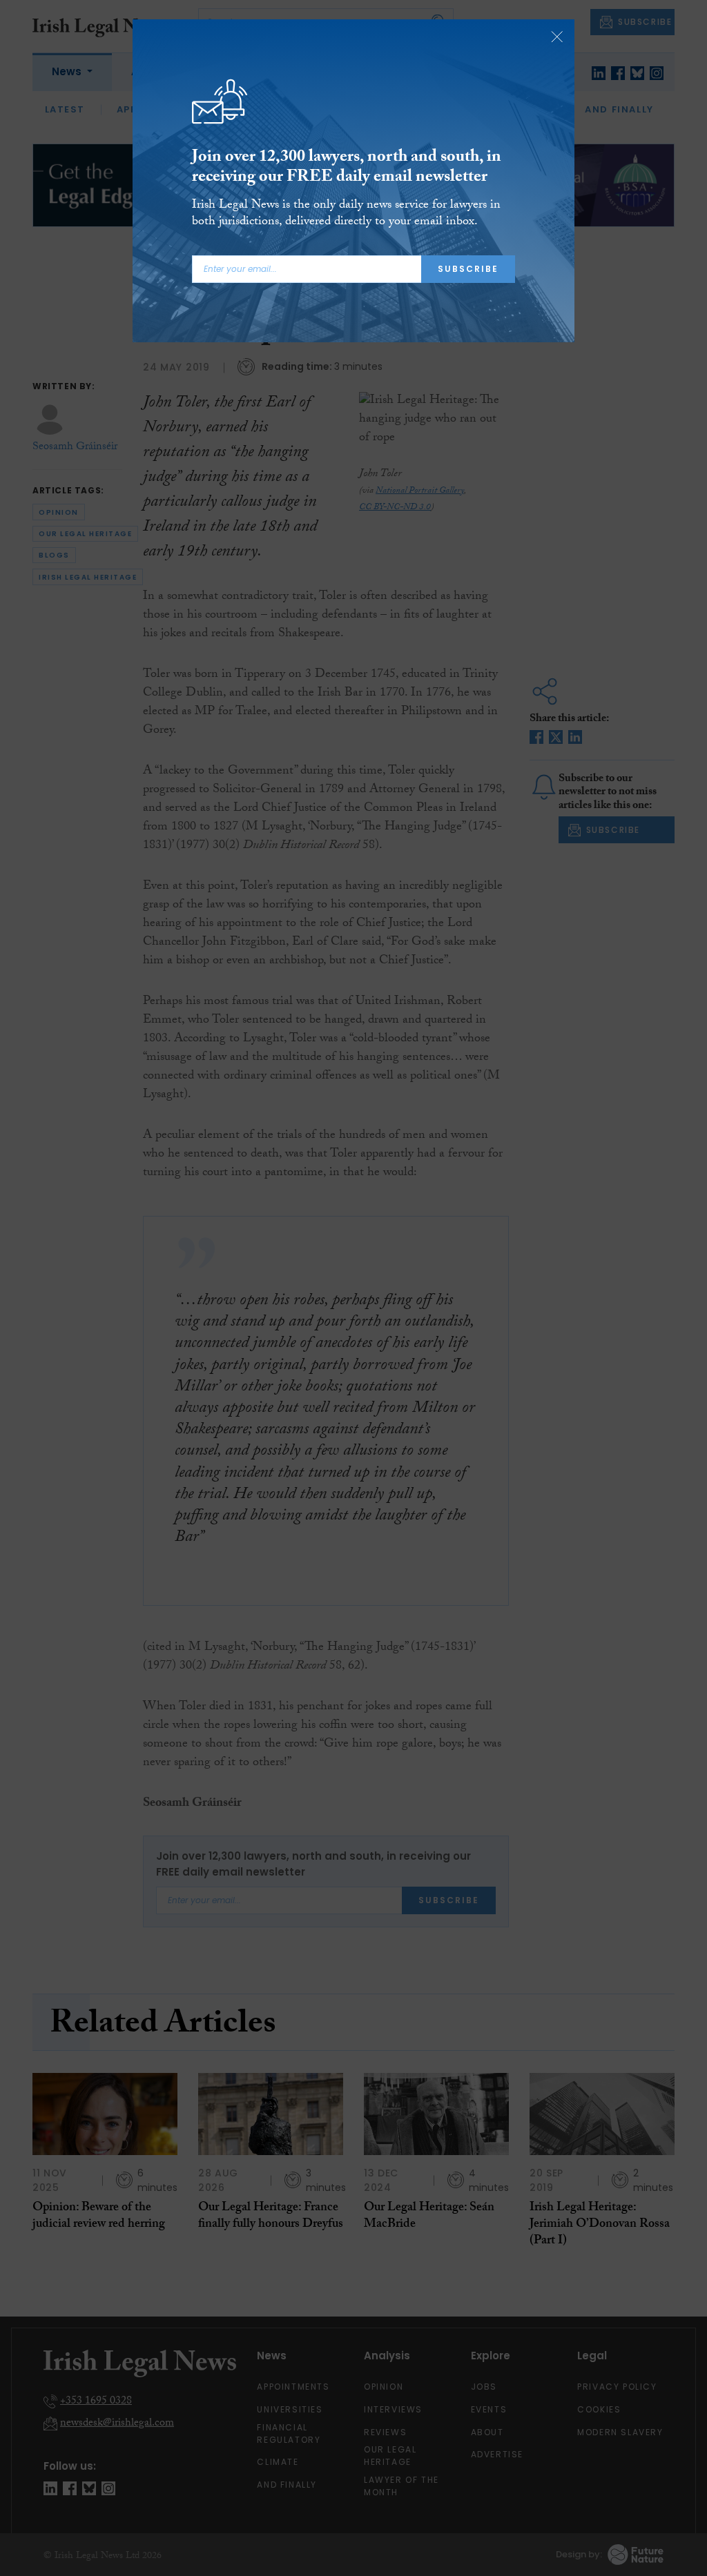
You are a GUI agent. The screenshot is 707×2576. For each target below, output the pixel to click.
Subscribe (468, 269)
